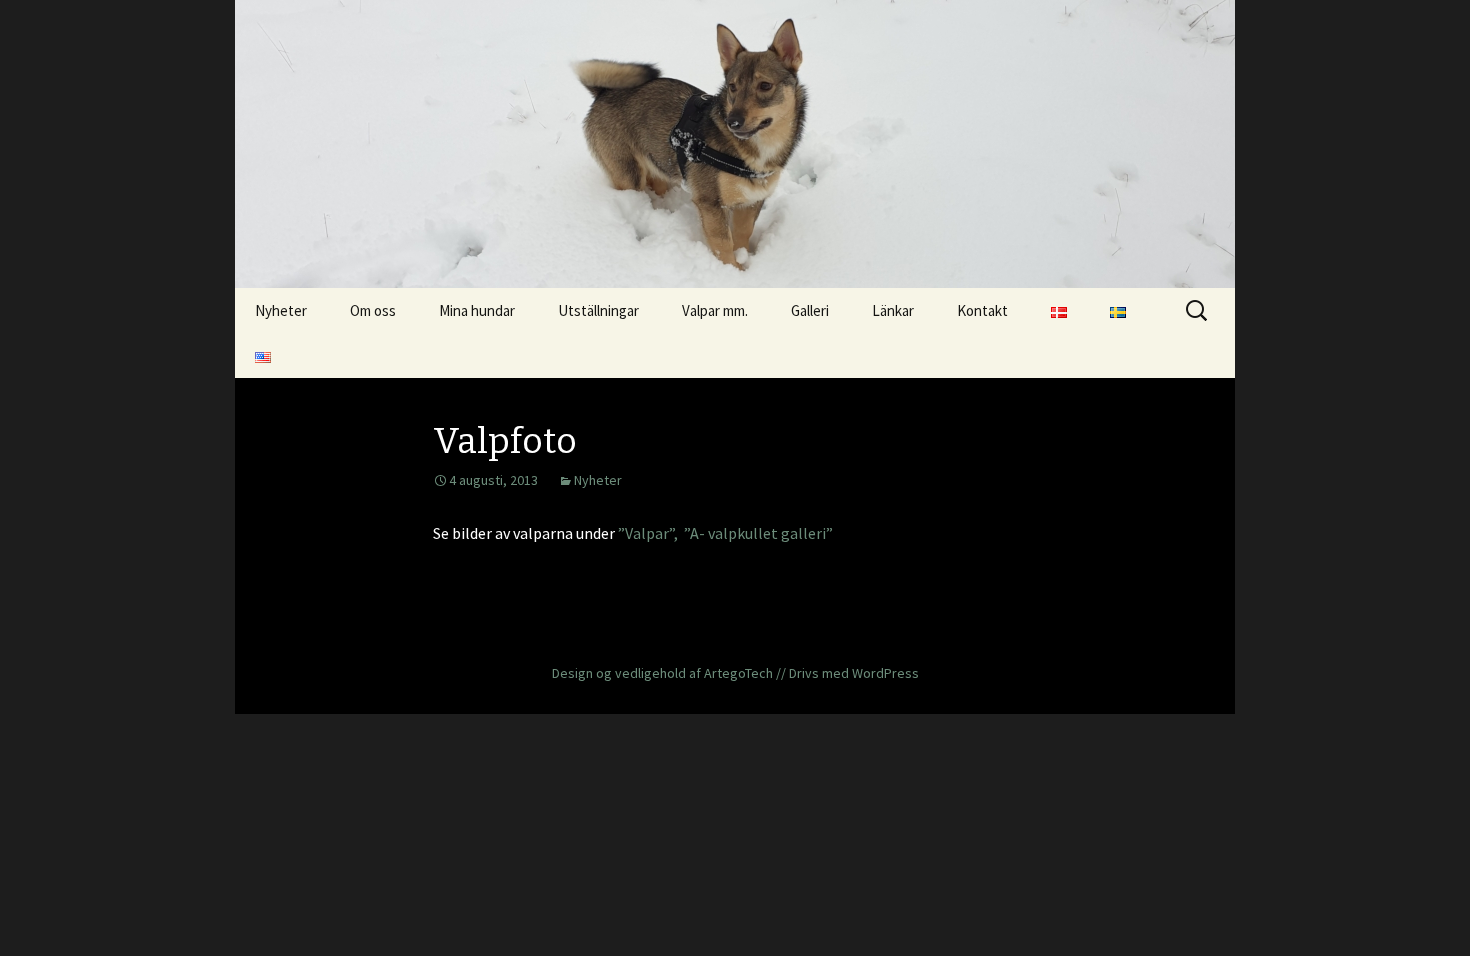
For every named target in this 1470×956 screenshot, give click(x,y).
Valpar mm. (715, 310)
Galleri (810, 310)
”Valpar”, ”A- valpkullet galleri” (724, 533)
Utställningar (598, 310)
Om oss (373, 310)
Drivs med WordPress (854, 673)
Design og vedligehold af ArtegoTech (662, 673)
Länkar (893, 310)
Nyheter (281, 310)
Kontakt (982, 310)
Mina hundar (477, 310)
